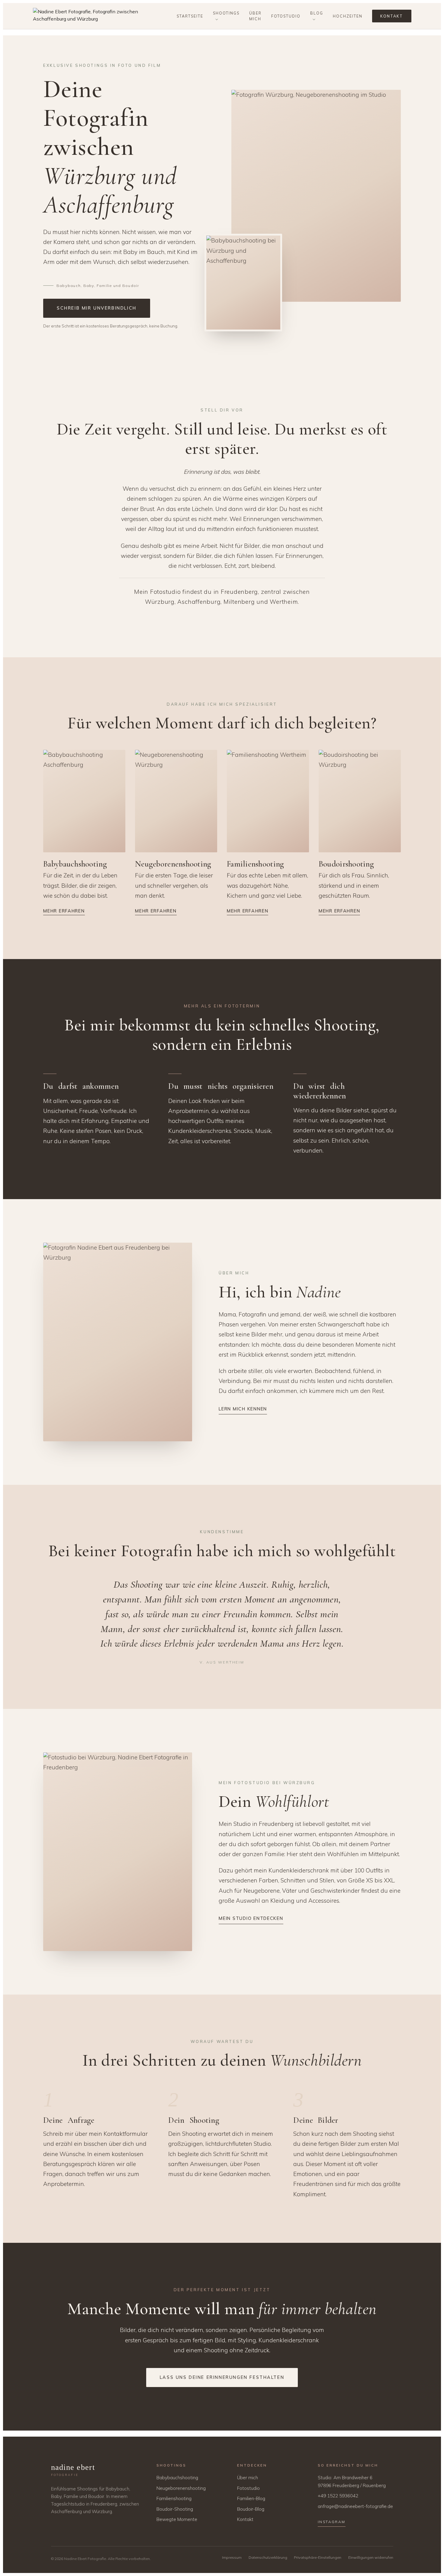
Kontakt (392, 16)
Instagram (332, 2522)
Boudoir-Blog (251, 2509)
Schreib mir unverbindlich (97, 308)
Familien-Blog (251, 2498)
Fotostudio (286, 16)
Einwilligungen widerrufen (371, 2557)
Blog (317, 13)
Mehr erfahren (64, 911)
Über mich (255, 16)
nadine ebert (73, 2470)
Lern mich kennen (243, 1409)
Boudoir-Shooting (175, 2509)
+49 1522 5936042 (338, 2496)
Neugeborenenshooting (181, 2488)
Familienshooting (174, 2498)
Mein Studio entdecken (251, 1918)
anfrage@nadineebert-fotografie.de (355, 2506)
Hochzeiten (348, 16)
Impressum (232, 2557)
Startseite (190, 16)
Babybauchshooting (177, 2478)
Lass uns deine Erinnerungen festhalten (222, 2377)
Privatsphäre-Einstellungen (318, 2557)
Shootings (226, 13)
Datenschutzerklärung (268, 2557)
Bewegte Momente (177, 2519)
